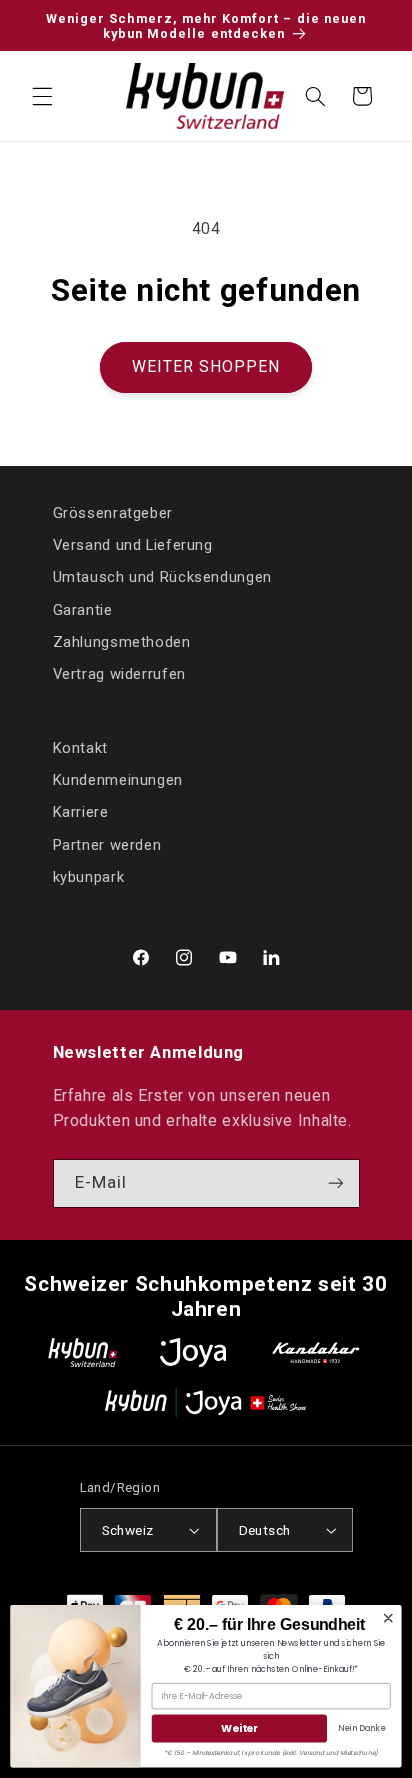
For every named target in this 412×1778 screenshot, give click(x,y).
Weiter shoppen (206, 366)
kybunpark (89, 877)
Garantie (83, 610)
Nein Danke (361, 1728)
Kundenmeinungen (118, 780)
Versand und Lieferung (133, 545)
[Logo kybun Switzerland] (83, 1352)
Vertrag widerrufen (119, 674)
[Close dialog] (388, 1618)
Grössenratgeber (113, 513)
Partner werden (107, 845)
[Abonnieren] (335, 1183)
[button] (42, 96)
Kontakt (80, 748)
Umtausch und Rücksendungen (162, 577)
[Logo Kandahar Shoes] (316, 1352)
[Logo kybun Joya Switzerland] (205, 1402)
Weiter (239, 1728)
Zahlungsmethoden (122, 642)
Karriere (81, 812)
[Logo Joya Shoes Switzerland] (193, 1352)
